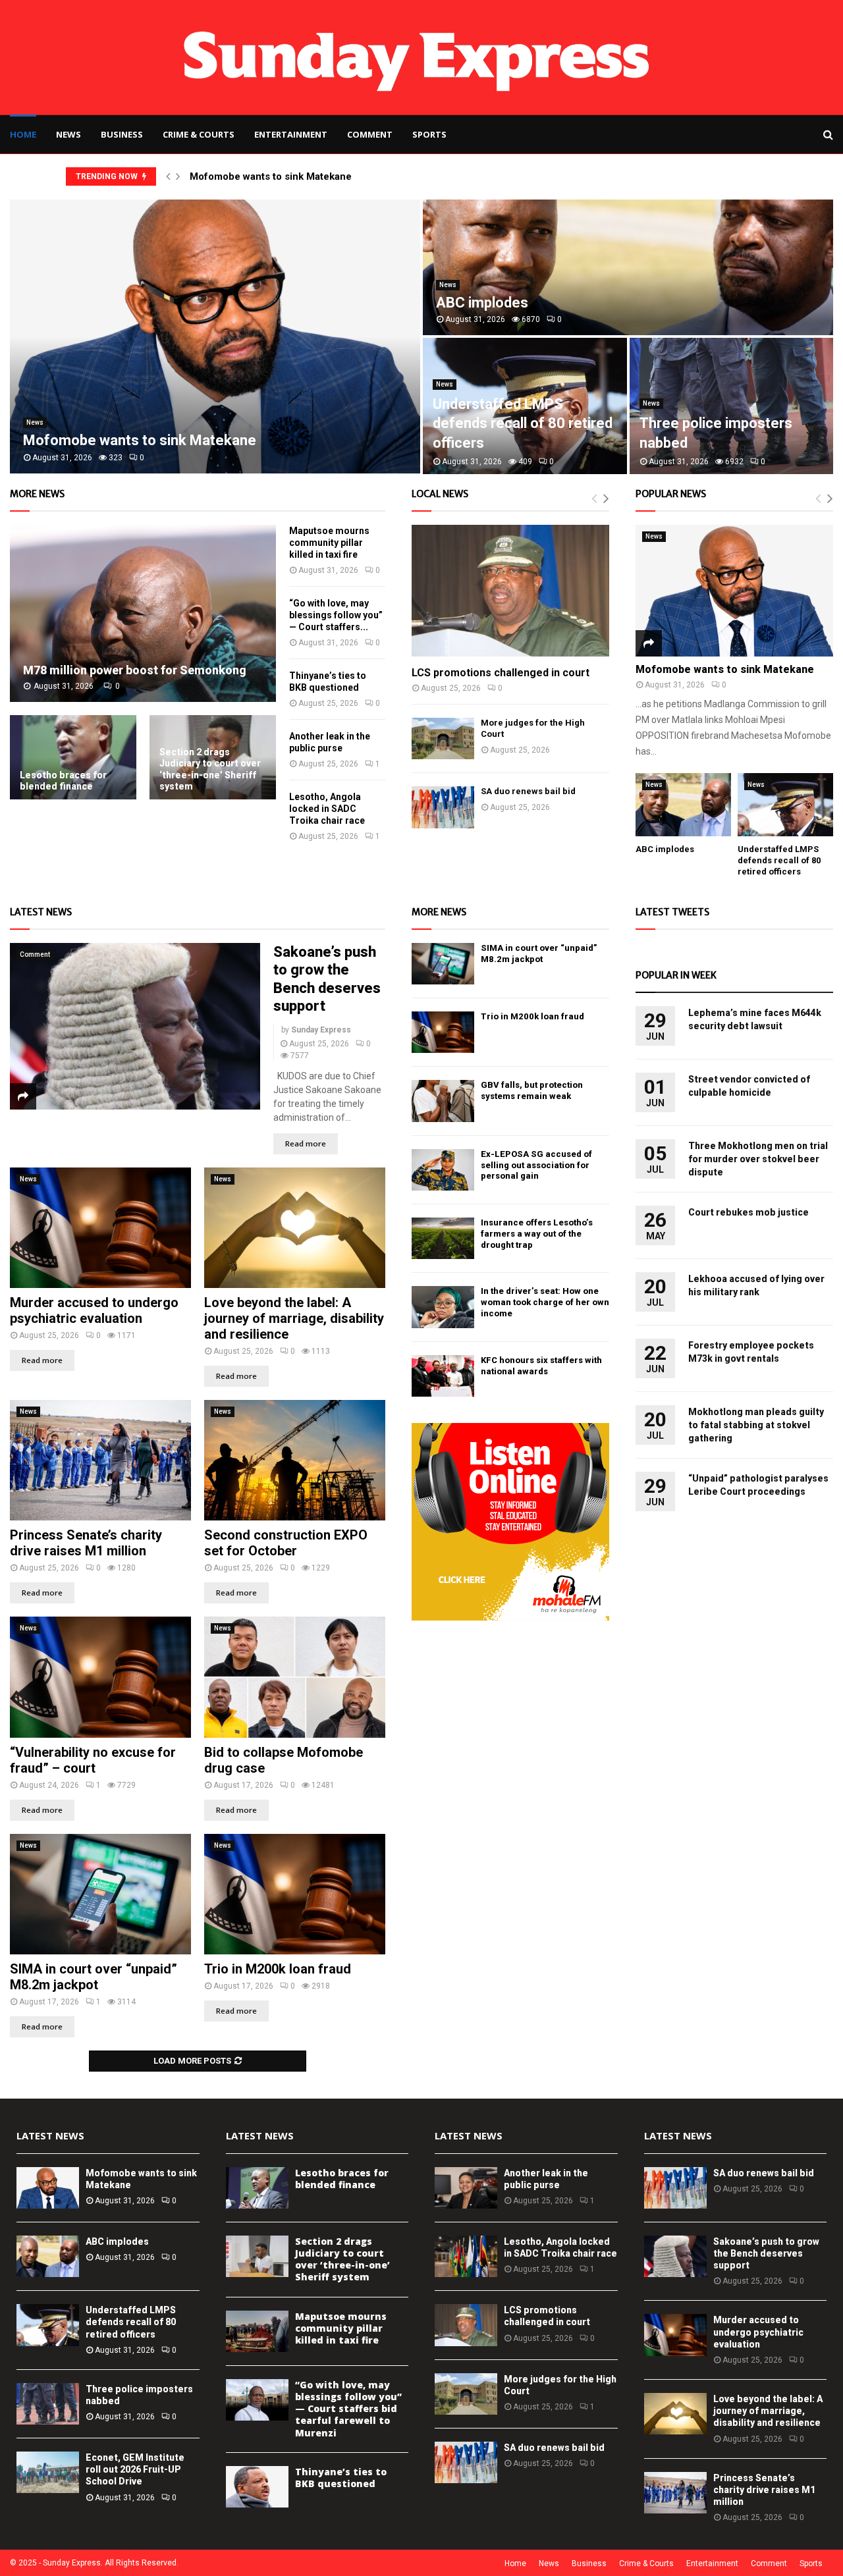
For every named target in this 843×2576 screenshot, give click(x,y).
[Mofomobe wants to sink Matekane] (734, 591)
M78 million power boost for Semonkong (135, 670)
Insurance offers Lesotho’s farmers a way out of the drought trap (537, 1234)
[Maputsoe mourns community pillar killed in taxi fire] (257, 2331)
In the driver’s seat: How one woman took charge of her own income (545, 1302)
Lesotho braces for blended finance (63, 781)
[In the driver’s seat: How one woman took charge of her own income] (443, 1307)
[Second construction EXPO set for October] (295, 1460)
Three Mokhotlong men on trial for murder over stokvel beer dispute (758, 1159)
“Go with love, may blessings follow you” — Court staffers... (336, 615)
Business (122, 134)
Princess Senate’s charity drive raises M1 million (86, 1543)
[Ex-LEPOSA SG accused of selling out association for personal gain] (443, 1170)
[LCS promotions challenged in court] (510, 591)
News (68, 134)
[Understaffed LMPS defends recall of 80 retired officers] (785, 805)
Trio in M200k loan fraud (278, 1969)
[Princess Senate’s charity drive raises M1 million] (100, 1460)
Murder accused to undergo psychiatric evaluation (94, 1310)
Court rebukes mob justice (748, 1212)
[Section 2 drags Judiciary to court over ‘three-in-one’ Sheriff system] (257, 2256)
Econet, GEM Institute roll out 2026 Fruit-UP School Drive (135, 2469)
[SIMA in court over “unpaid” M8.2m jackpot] (100, 1894)
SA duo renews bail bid (528, 791)
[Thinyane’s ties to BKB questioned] (257, 2487)
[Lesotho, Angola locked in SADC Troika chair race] (466, 2256)
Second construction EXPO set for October (286, 1543)
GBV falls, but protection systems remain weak (532, 1090)
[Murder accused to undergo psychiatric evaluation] (100, 1228)
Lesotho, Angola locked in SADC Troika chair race (327, 809)
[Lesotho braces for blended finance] (73, 757)
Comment (370, 134)
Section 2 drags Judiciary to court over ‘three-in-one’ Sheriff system (210, 769)
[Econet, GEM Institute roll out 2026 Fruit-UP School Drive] (48, 2472)
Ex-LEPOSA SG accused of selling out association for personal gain (536, 1165)
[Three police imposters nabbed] (48, 2404)
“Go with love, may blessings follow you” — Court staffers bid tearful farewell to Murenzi (348, 2409)
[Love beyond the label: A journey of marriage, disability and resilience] (295, 1228)
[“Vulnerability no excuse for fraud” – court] (100, 1677)
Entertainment (291, 134)
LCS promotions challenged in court (501, 673)
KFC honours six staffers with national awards (541, 1366)
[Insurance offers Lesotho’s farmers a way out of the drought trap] (443, 1238)
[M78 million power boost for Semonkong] (143, 613)
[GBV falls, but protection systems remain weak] (443, 1101)
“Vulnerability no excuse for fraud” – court (93, 1760)
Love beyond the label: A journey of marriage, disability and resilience (294, 1318)
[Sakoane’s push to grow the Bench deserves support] (135, 1026)
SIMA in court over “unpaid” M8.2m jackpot (94, 1977)
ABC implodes (482, 303)
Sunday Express (321, 1030)
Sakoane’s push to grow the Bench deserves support (766, 2253)
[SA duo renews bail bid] (443, 807)
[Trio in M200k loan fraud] (295, 1894)
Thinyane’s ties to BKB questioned (341, 2478)
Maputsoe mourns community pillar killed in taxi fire (329, 543)
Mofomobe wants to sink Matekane (271, 176)
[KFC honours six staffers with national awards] (443, 1376)
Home (23, 134)
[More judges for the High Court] (443, 738)
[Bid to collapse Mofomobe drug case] (295, 1677)
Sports (429, 134)
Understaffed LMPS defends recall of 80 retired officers (523, 423)
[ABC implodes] (683, 805)
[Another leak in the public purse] (466, 2188)
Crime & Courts (199, 134)
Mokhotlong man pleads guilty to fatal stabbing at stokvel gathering (756, 1425)
